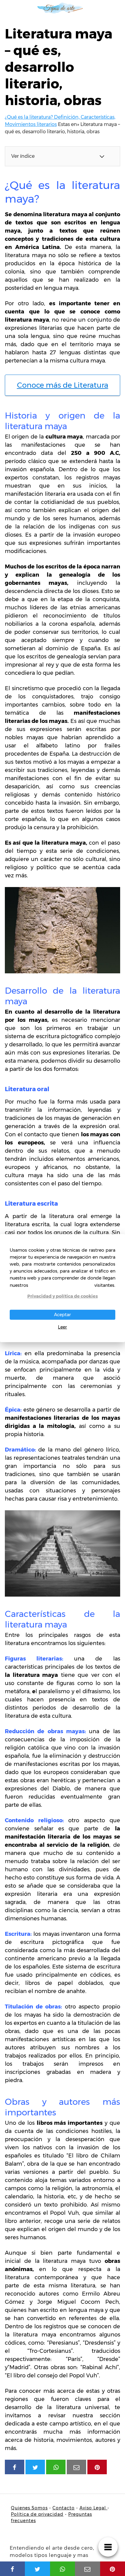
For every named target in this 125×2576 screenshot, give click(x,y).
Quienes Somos (29, 2508)
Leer (62, 1327)
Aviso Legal (93, 2508)
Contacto (64, 2508)
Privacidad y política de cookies (62, 1296)
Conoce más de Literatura (63, 385)
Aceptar (62, 1315)
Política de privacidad (37, 2514)
